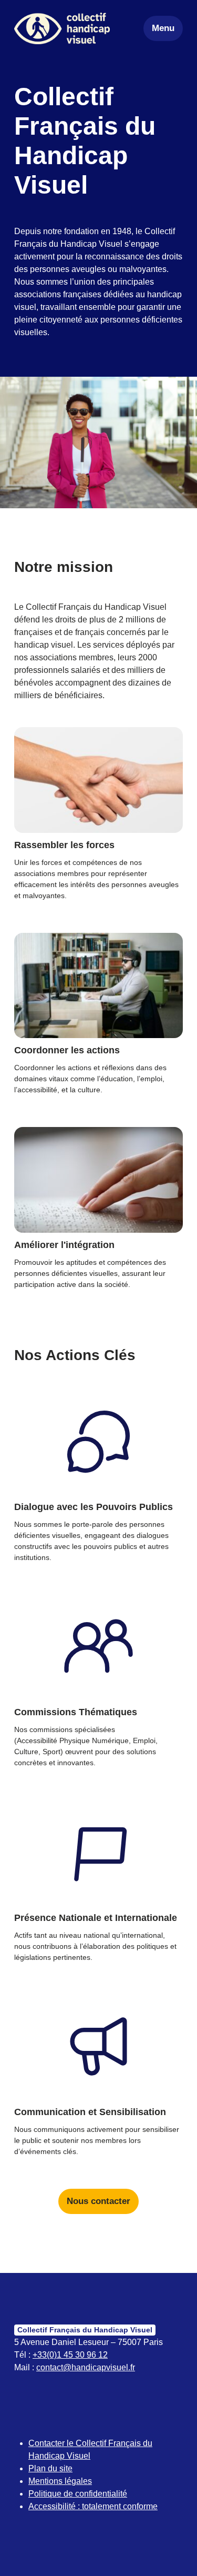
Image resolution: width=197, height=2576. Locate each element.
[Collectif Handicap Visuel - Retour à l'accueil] (62, 28)
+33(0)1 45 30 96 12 (70, 2355)
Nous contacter (98, 2201)
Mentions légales (60, 2481)
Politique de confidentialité (78, 2494)
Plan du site (50, 2468)
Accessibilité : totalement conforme (93, 2506)
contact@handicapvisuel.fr (86, 2367)
